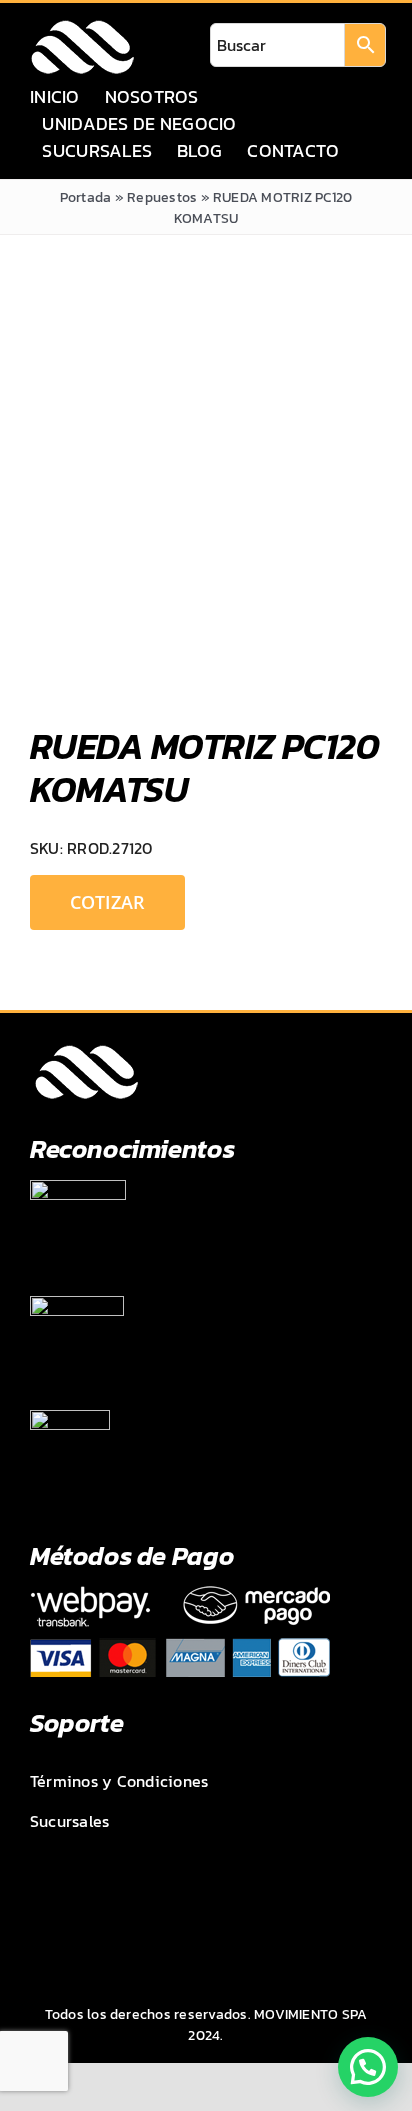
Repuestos (162, 197)
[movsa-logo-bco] (82, 26)
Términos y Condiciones (119, 1781)
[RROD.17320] (206, 495)
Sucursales (69, 1821)
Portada (86, 197)
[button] (368, 2067)
